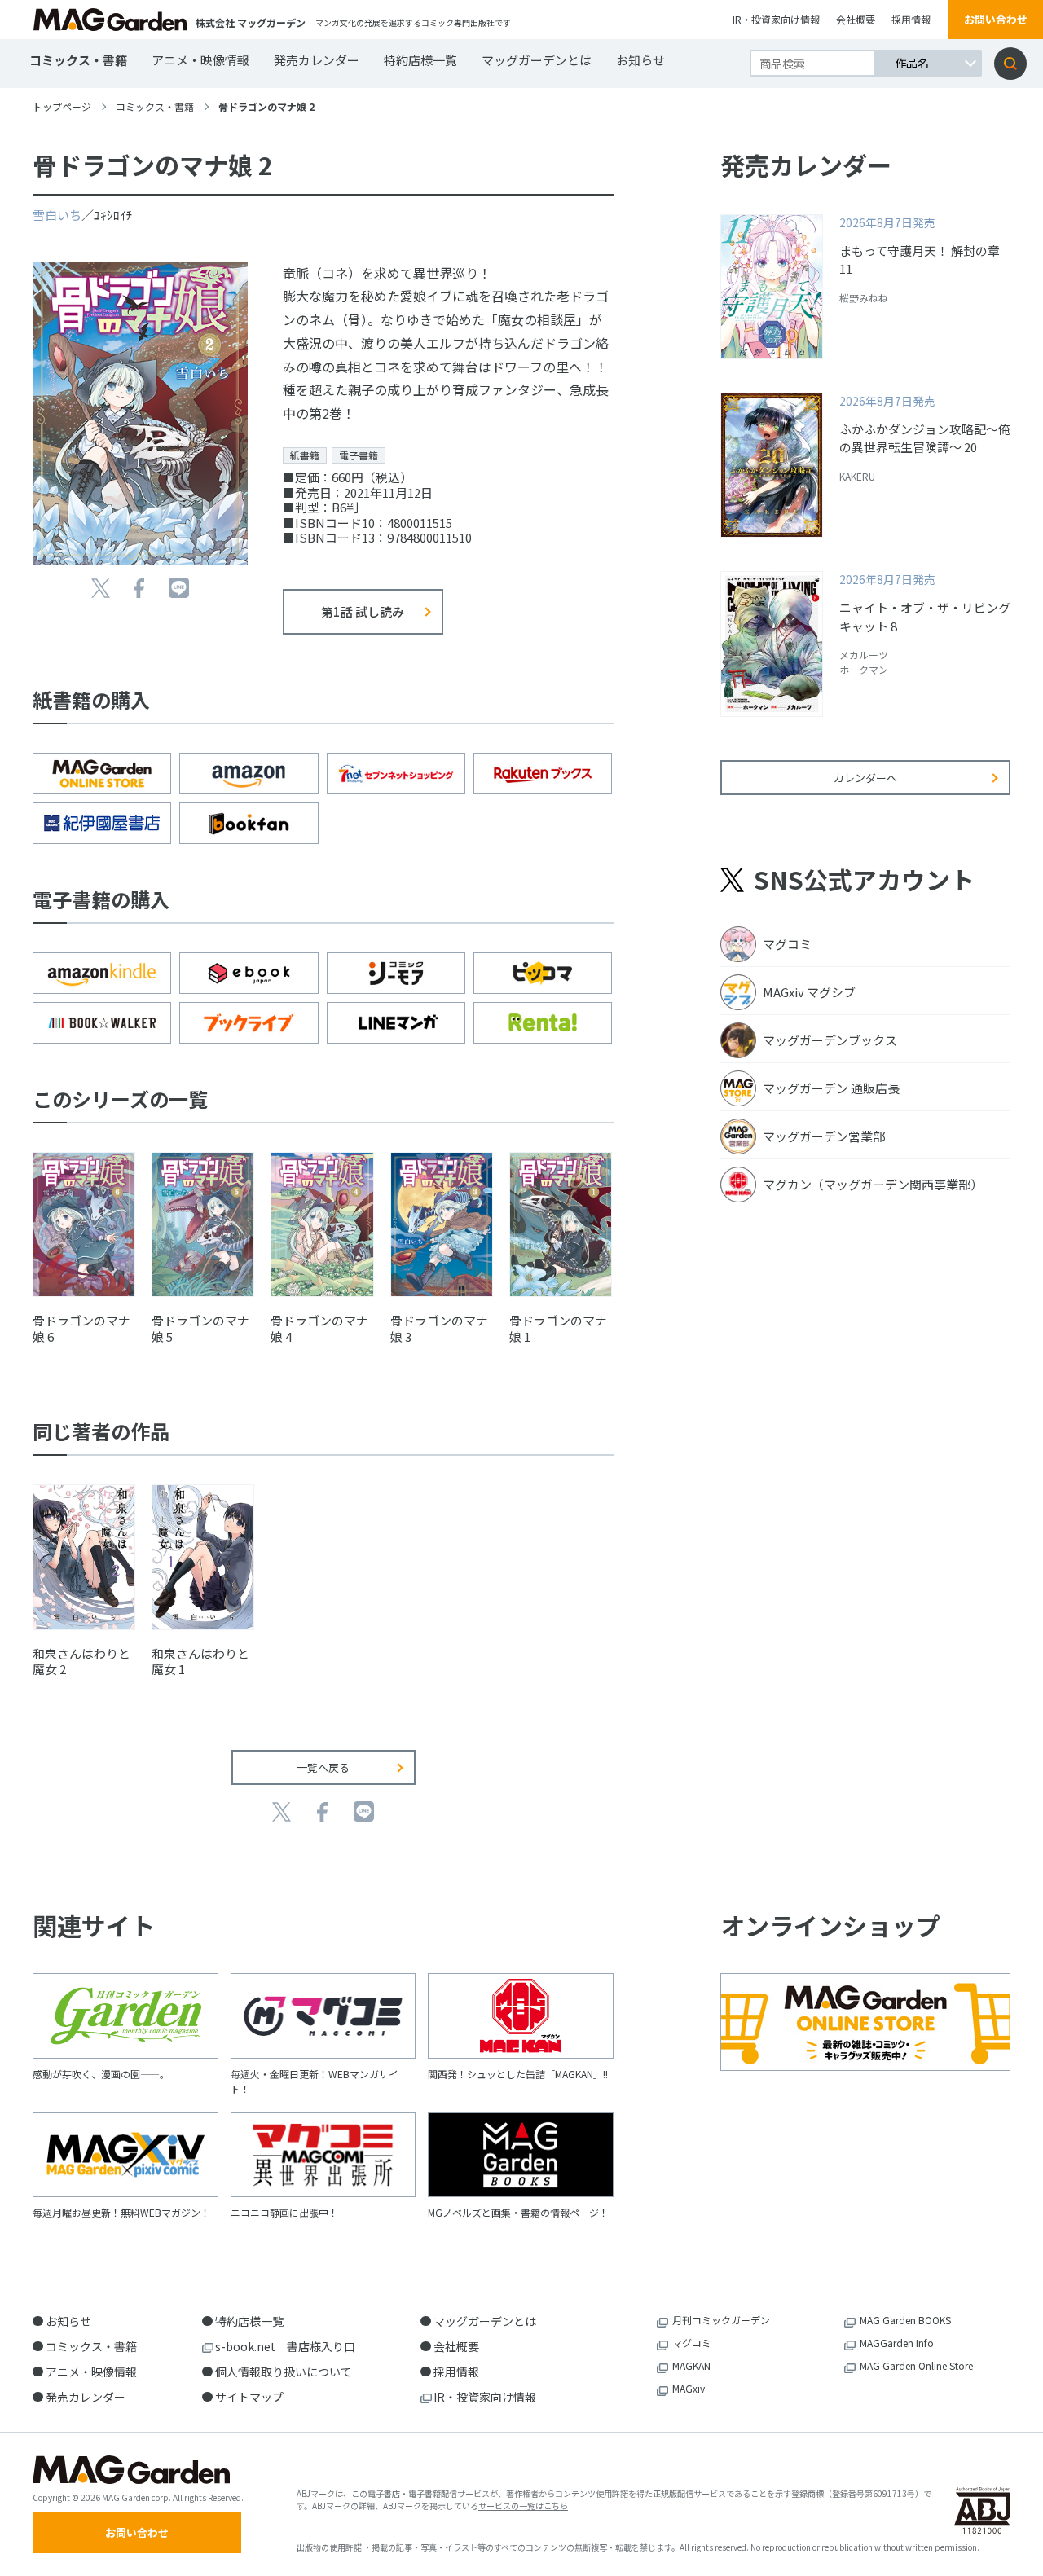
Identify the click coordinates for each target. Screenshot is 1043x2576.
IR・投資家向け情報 (776, 19)
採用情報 (911, 19)
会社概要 (856, 19)
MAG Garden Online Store (916, 2365)
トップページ (62, 106)
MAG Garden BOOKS (905, 2320)
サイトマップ (249, 2397)
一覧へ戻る (323, 1767)
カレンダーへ (865, 778)
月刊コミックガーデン (721, 2320)
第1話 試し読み (363, 611)
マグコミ (692, 2343)
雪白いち (57, 215)
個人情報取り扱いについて (284, 2372)
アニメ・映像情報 (200, 60)
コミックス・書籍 (78, 60)
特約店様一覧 (420, 60)
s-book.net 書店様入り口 (285, 2346)
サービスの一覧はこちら (523, 2506)
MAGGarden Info (897, 2343)
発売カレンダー (317, 60)
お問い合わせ (996, 19)
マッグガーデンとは (537, 60)
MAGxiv (689, 2388)
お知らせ (640, 60)
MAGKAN (691, 2365)
